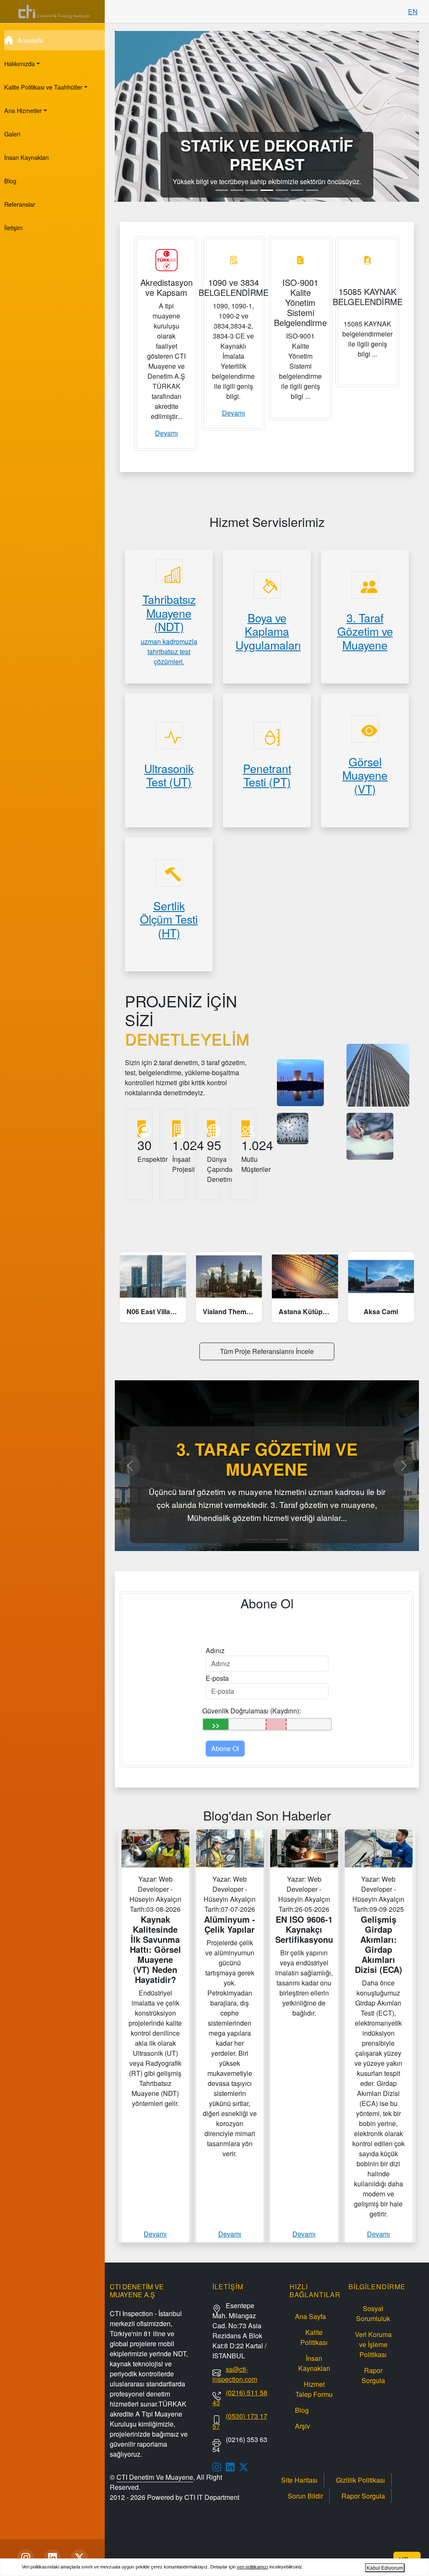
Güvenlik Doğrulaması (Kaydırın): (252, 1711)
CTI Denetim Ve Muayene (155, 2477)
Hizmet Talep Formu (314, 2389)
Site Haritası (299, 2480)
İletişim (13, 227)
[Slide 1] (222, 190)
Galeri (12, 134)
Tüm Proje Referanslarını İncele (267, 1351)
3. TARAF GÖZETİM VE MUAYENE (267, 1459)
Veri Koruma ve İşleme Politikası (373, 2344)
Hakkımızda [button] (19, 63)
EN (413, 12)
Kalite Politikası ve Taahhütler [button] (43, 87)
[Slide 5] (282, 190)
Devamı (167, 433)
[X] (79, 2558)
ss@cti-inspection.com (235, 2374)
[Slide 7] (312, 190)
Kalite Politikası (314, 2337)
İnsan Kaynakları (26, 157)
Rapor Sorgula (373, 2375)
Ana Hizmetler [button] (23, 110)
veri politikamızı (252, 2567)
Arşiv (302, 2426)
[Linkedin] (52, 2558)
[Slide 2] (237, 190)
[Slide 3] (252, 190)
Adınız (215, 1650)
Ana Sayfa (310, 2316)
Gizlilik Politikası (361, 2480)
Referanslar (20, 204)
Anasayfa (30, 40)
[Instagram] (26, 2558)
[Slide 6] (297, 190)
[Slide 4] (267, 190)
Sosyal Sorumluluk (373, 2313)
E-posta (217, 1678)
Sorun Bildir (305, 2496)
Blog (10, 181)
